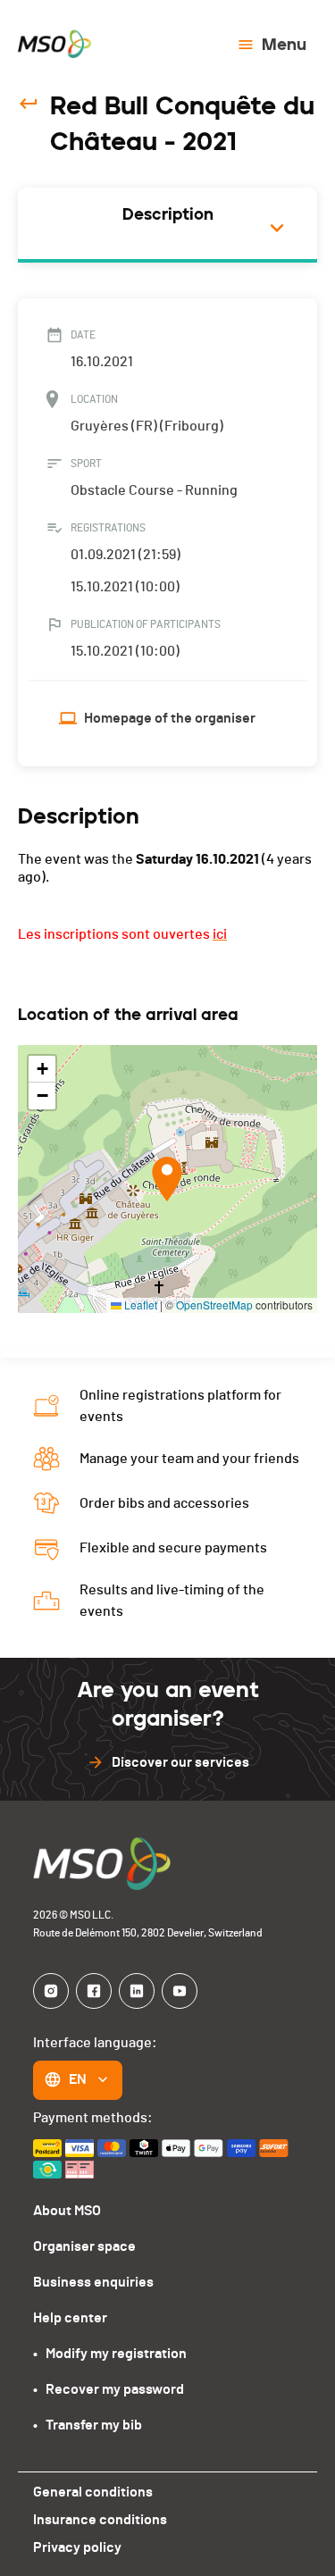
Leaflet (139, 1305)
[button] (167, 1179)
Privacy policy (77, 2547)
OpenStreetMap (214, 1305)
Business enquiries (93, 2282)
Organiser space (84, 2246)
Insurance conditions (100, 2520)
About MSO (67, 2211)
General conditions (93, 2492)
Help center (70, 2318)
